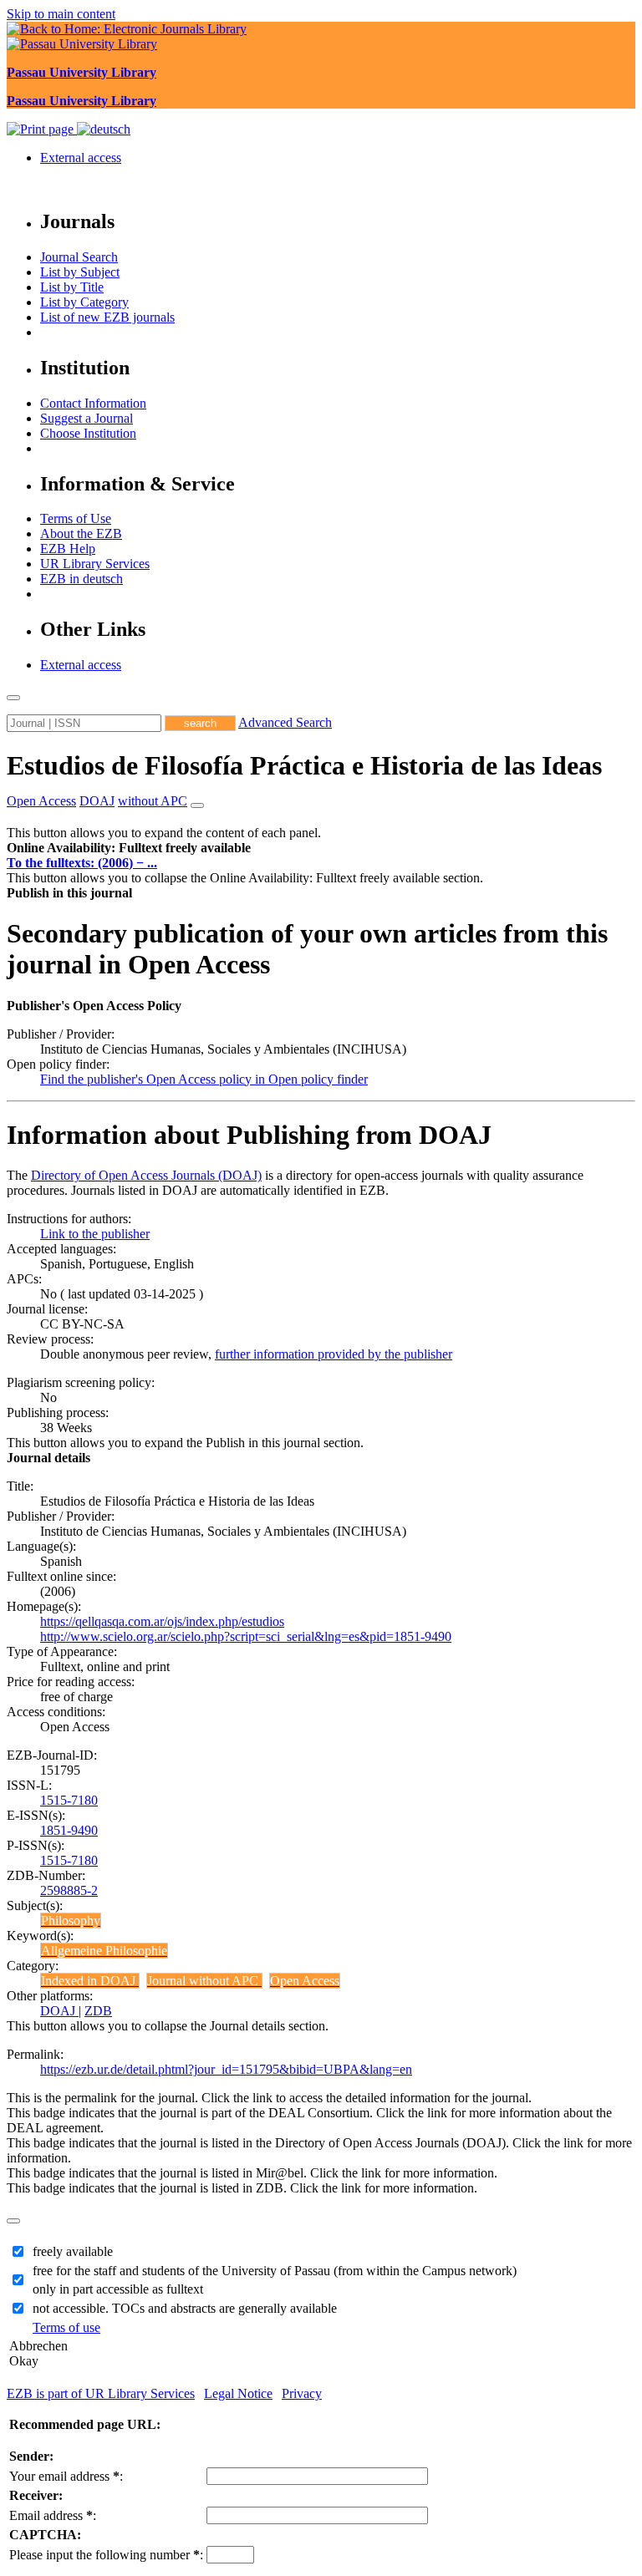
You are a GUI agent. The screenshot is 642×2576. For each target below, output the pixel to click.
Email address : (53, 2515)
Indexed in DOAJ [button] (90, 1981)
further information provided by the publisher (334, 1354)
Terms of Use (76, 518)
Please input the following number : (106, 2555)
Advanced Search (285, 722)
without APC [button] (153, 801)
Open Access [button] (41, 801)
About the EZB (81, 533)
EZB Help (68, 549)
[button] (129, 848)
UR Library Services (95, 564)
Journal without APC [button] (204, 1981)
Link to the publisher (95, 1234)
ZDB (98, 2011)
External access (81, 158)
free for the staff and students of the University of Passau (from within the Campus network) (275, 2271)
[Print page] (42, 129)
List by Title (72, 287)
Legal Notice (238, 2393)
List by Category (84, 302)
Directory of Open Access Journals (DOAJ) (146, 1175)
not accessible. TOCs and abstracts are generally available (185, 2308)
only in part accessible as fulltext (118, 2289)
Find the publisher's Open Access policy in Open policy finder (204, 1079)
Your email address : (66, 2476)
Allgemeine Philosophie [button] (104, 1951)
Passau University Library (82, 72)
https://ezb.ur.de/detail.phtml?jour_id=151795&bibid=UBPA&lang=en (226, 2069)
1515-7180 (69, 1800)
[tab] (321, 848)
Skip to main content (61, 14)
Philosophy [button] (71, 1921)
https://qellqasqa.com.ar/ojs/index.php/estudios (162, 1621)
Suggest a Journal (87, 418)
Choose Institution (88, 433)
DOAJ (59, 2011)
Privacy (302, 2393)
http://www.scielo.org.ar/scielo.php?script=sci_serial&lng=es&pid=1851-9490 (246, 1636)
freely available (73, 2251)
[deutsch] (104, 129)
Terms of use (66, 2327)
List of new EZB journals (107, 317)
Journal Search (79, 257)
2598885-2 (69, 1890)
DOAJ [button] (97, 801)
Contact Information (93, 403)
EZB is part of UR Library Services (101, 2393)
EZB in (82, 579)
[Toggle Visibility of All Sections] (197, 805)
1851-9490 (69, 1830)
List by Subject (80, 272)
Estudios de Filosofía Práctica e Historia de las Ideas (304, 765)
